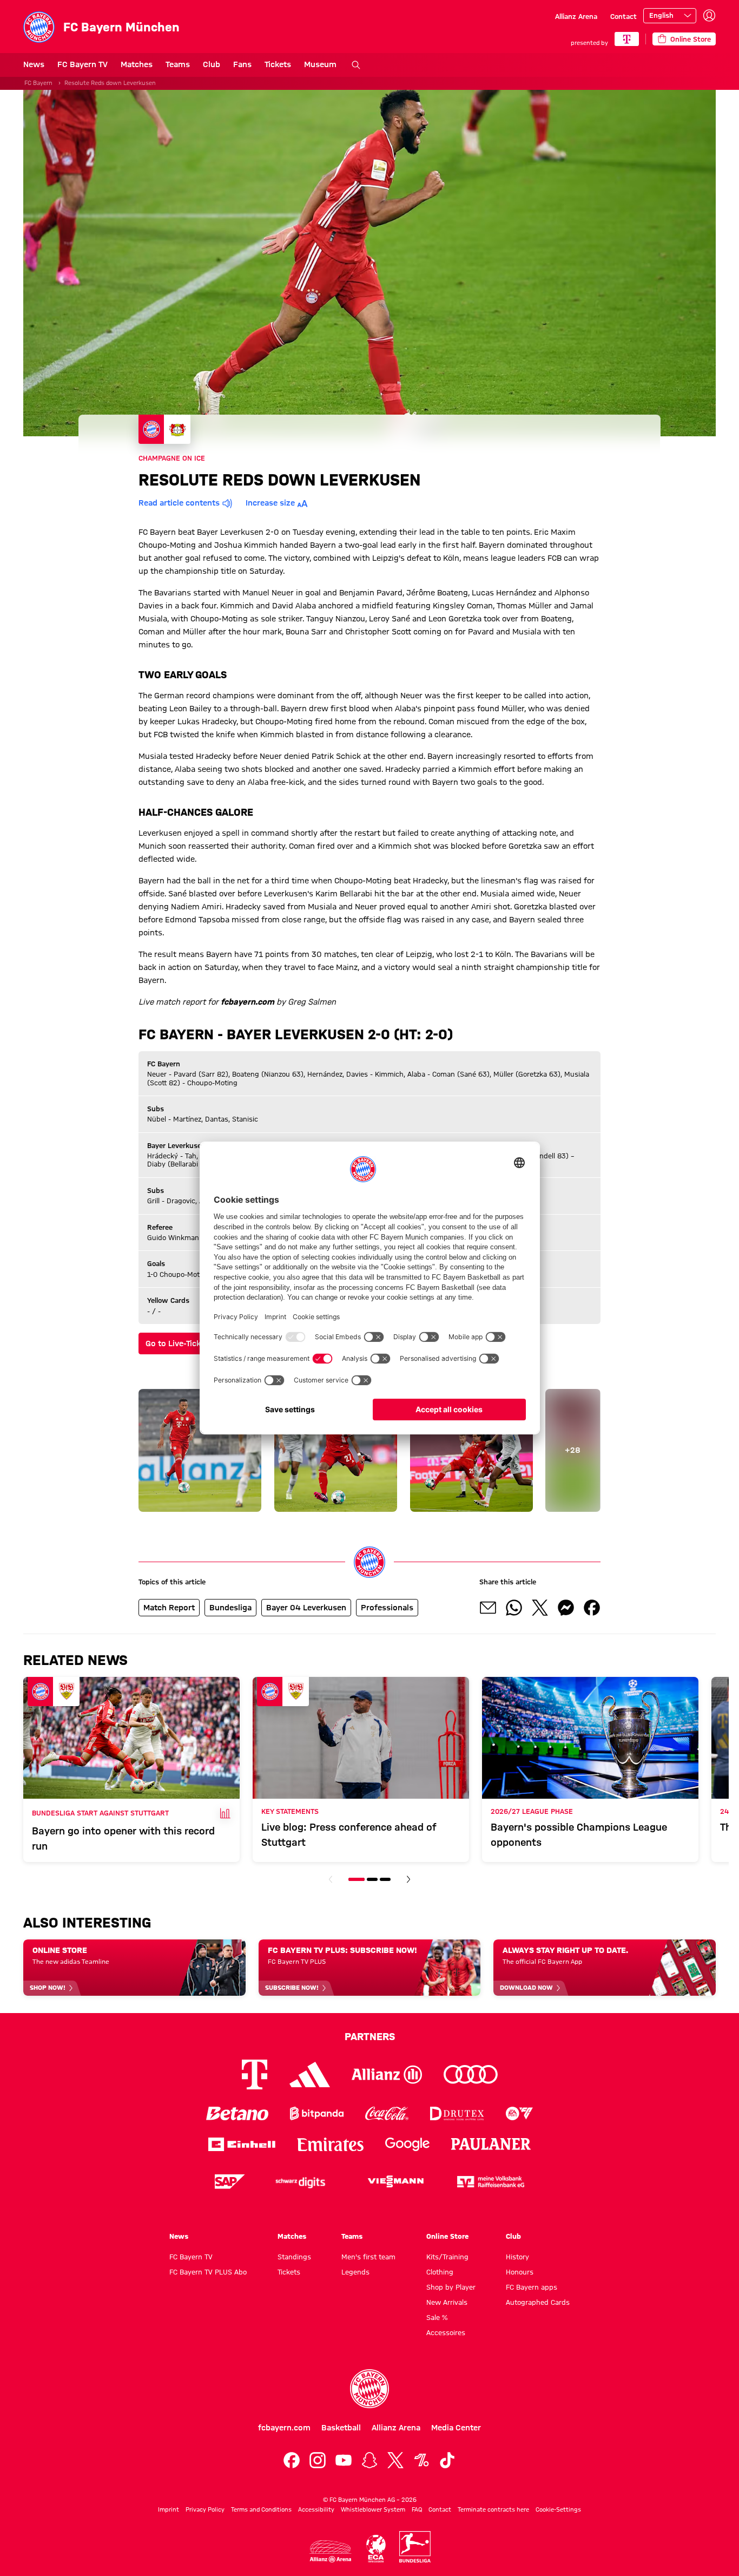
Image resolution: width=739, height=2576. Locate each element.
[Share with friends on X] (540, 1608)
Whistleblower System (373, 2509)
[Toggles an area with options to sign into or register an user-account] (709, 16)
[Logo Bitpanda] (317, 2113)
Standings (294, 2257)
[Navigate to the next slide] (408, 1879)
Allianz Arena (576, 16)
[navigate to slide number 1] (357, 1879)
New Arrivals (447, 2302)
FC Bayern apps (532, 2287)
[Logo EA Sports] (519, 2113)
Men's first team (368, 2257)
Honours (520, 2272)
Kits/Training (447, 2257)
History (517, 2257)
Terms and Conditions (261, 2509)
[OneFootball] (421, 2460)
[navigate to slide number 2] (372, 1879)
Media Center (456, 2428)
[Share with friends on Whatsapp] (514, 1608)
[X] (395, 2460)
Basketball (341, 2428)
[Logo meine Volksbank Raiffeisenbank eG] (491, 2182)
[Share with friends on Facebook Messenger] (566, 1608)
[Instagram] (318, 2460)
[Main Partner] (627, 39)
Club (212, 64)
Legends (355, 2272)
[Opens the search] (356, 65)
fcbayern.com (284, 2428)
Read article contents (179, 503)
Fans (242, 64)
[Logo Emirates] (330, 2144)
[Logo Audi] (471, 2074)
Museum (320, 64)
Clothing (440, 2272)
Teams (178, 64)
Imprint (169, 2509)
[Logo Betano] (237, 2113)
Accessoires (446, 2332)
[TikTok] (447, 2460)
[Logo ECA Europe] (376, 2549)
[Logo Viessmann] (395, 2181)
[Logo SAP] (230, 2182)
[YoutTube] (344, 2460)
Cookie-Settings (558, 2509)
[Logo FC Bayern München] (369, 2389)
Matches (137, 64)
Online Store (447, 2236)
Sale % (437, 2317)
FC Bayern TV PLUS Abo (208, 2272)
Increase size (270, 503)
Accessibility (316, 2509)
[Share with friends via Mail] (488, 1608)
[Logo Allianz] (387, 2074)
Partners (370, 2036)
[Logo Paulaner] (491, 2144)
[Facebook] (292, 2460)
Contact (623, 16)
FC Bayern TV (83, 64)
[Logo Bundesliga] (415, 2547)
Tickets (278, 64)
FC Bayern (38, 83)
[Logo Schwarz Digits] (300, 2182)
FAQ (417, 2509)
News (34, 64)
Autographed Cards (538, 2302)
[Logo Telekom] (255, 2074)
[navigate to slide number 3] (385, 1879)
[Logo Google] (407, 2144)
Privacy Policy (205, 2509)
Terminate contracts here (493, 2509)
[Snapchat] (369, 2460)
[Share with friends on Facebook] (592, 1608)
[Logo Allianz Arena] (331, 2551)
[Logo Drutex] (457, 2113)
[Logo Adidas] (310, 2074)
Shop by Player (451, 2287)
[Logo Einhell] (242, 2144)
